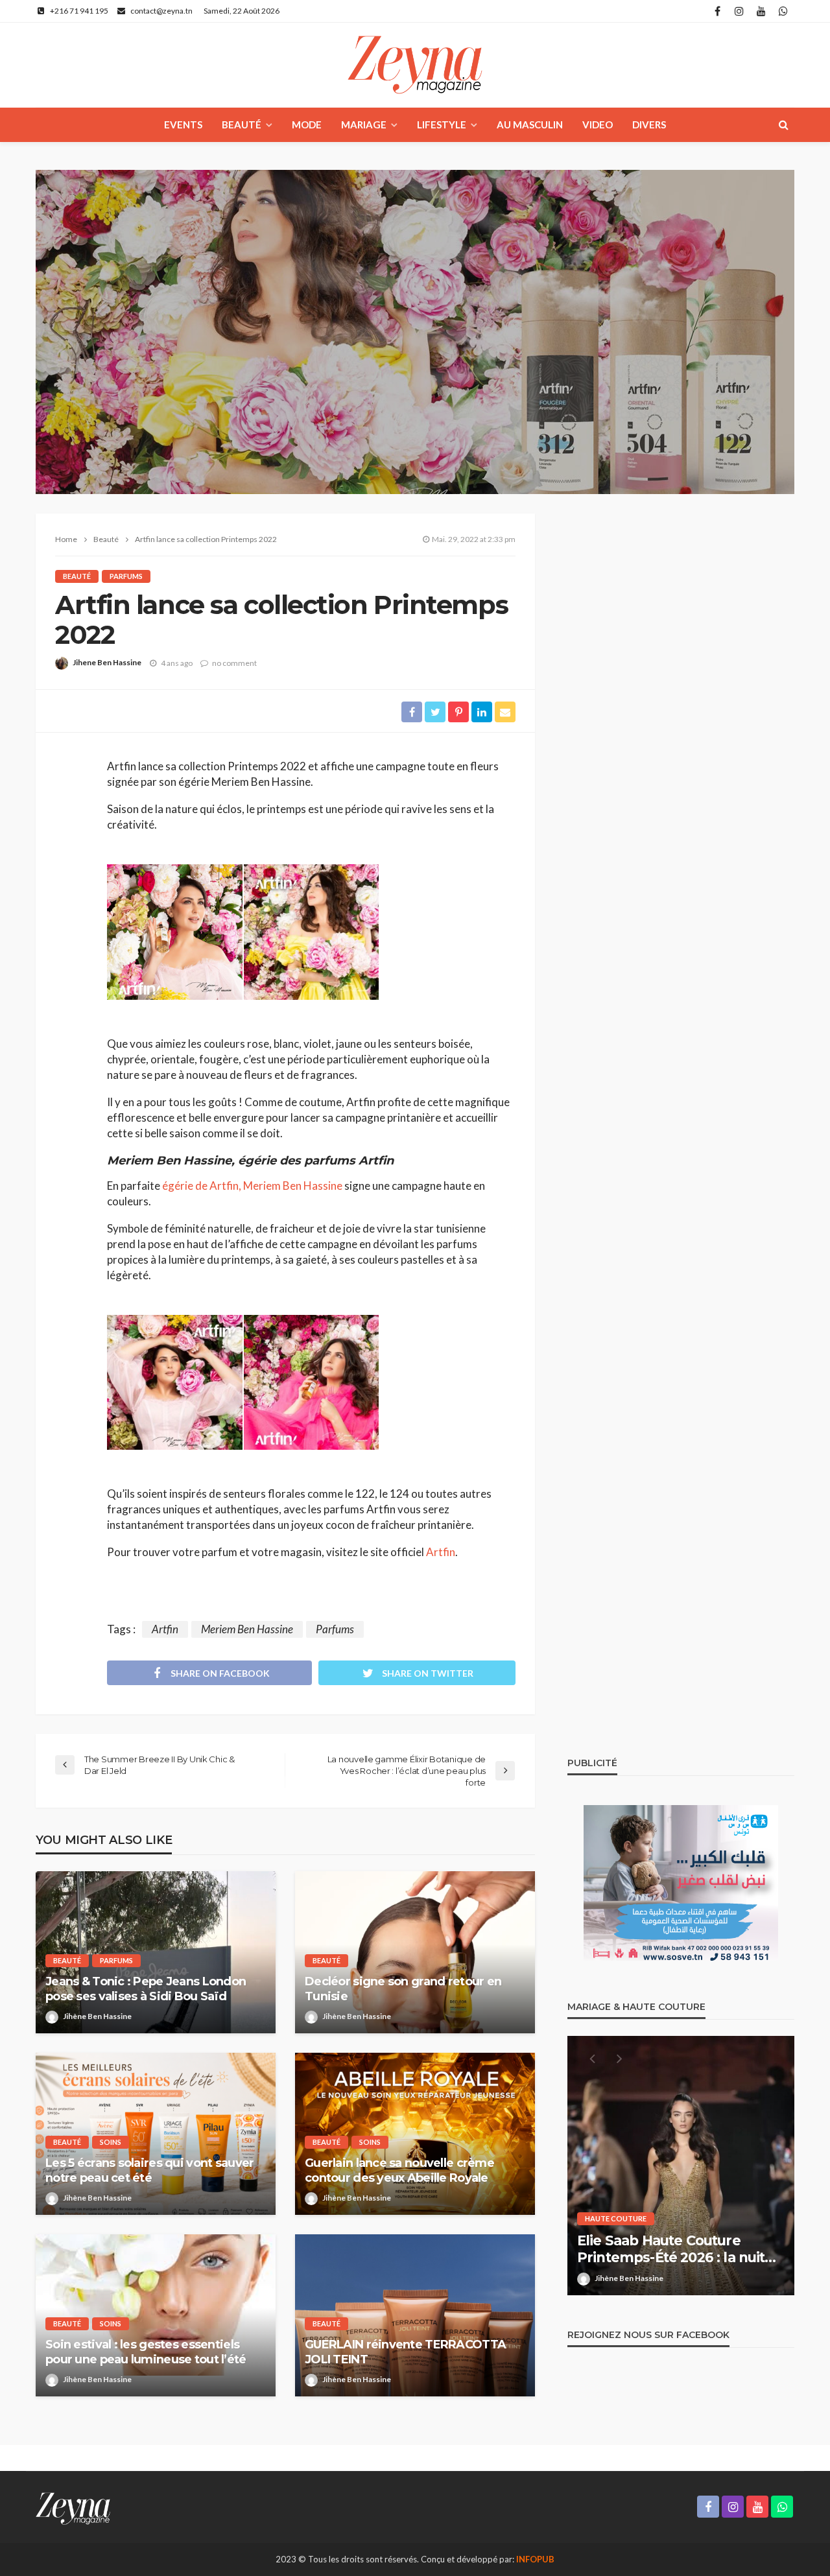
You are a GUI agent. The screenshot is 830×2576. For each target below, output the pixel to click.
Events (183, 124)
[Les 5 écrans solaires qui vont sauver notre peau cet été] (156, 2134)
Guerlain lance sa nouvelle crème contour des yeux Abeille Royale (399, 2170)
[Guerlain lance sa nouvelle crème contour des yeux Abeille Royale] (415, 2134)
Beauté (242, 124)
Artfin (441, 1552)
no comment (234, 663)
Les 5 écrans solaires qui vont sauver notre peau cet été (149, 2170)
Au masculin (530, 124)
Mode (307, 124)
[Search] (783, 124)
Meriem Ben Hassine (247, 1629)
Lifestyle (442, 124)
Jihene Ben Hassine (107, 662)
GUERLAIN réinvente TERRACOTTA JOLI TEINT (405, 2352)
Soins (111, 2142)
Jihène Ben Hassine (97, 2016)
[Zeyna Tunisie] (415, 65)
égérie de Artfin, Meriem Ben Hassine (252, 1186)
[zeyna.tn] (73, 2507)
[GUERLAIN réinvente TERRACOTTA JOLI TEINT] (415, 2315)
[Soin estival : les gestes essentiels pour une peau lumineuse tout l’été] (156, 2315)
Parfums (126, 576)
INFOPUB (535, 2559)
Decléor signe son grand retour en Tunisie (403, 1989)
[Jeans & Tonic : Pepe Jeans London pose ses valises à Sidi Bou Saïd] (156, 1952)
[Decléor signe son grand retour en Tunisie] (415, 1952)
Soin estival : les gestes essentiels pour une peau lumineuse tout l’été (146, 2352)
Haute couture (682, 2218)
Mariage (364, 124)
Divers (649, 124)
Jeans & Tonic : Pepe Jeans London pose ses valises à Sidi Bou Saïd (146, 1989)
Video (598, 124)
